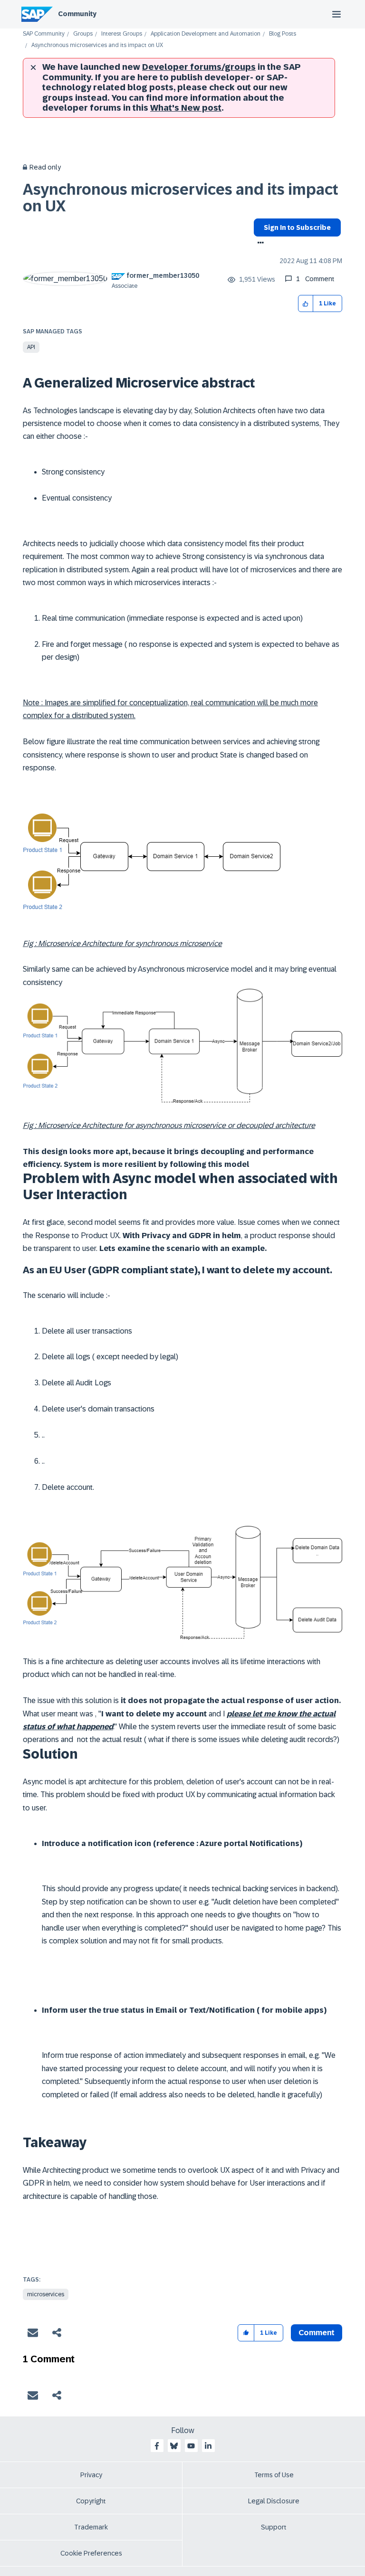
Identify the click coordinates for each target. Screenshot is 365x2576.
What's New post (186, 108)
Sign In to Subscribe (297, 227)
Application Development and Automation (206, 34)
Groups (83, 34)
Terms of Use (274, 2475)
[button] (306, 304)
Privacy (91, 2475)
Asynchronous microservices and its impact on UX (181, 198)
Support (274, 2527)
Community (77, 14)
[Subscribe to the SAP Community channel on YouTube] (191, 2446)
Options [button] (259, 244)
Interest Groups (122, 34)
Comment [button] (317, 2333)
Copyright (91, 2501)
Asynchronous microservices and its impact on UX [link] (97, 45)
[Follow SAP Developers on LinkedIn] (208, 2446)
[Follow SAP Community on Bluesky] (174, 2446)
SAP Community (44, 34)
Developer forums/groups (199, 67)
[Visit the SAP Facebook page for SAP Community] (157, 2446)
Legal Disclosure (274, 2501)
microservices (46, 2294)
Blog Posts (283, 34)
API (31, 347)
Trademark (91, 2527)
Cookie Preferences (91, 2553)
